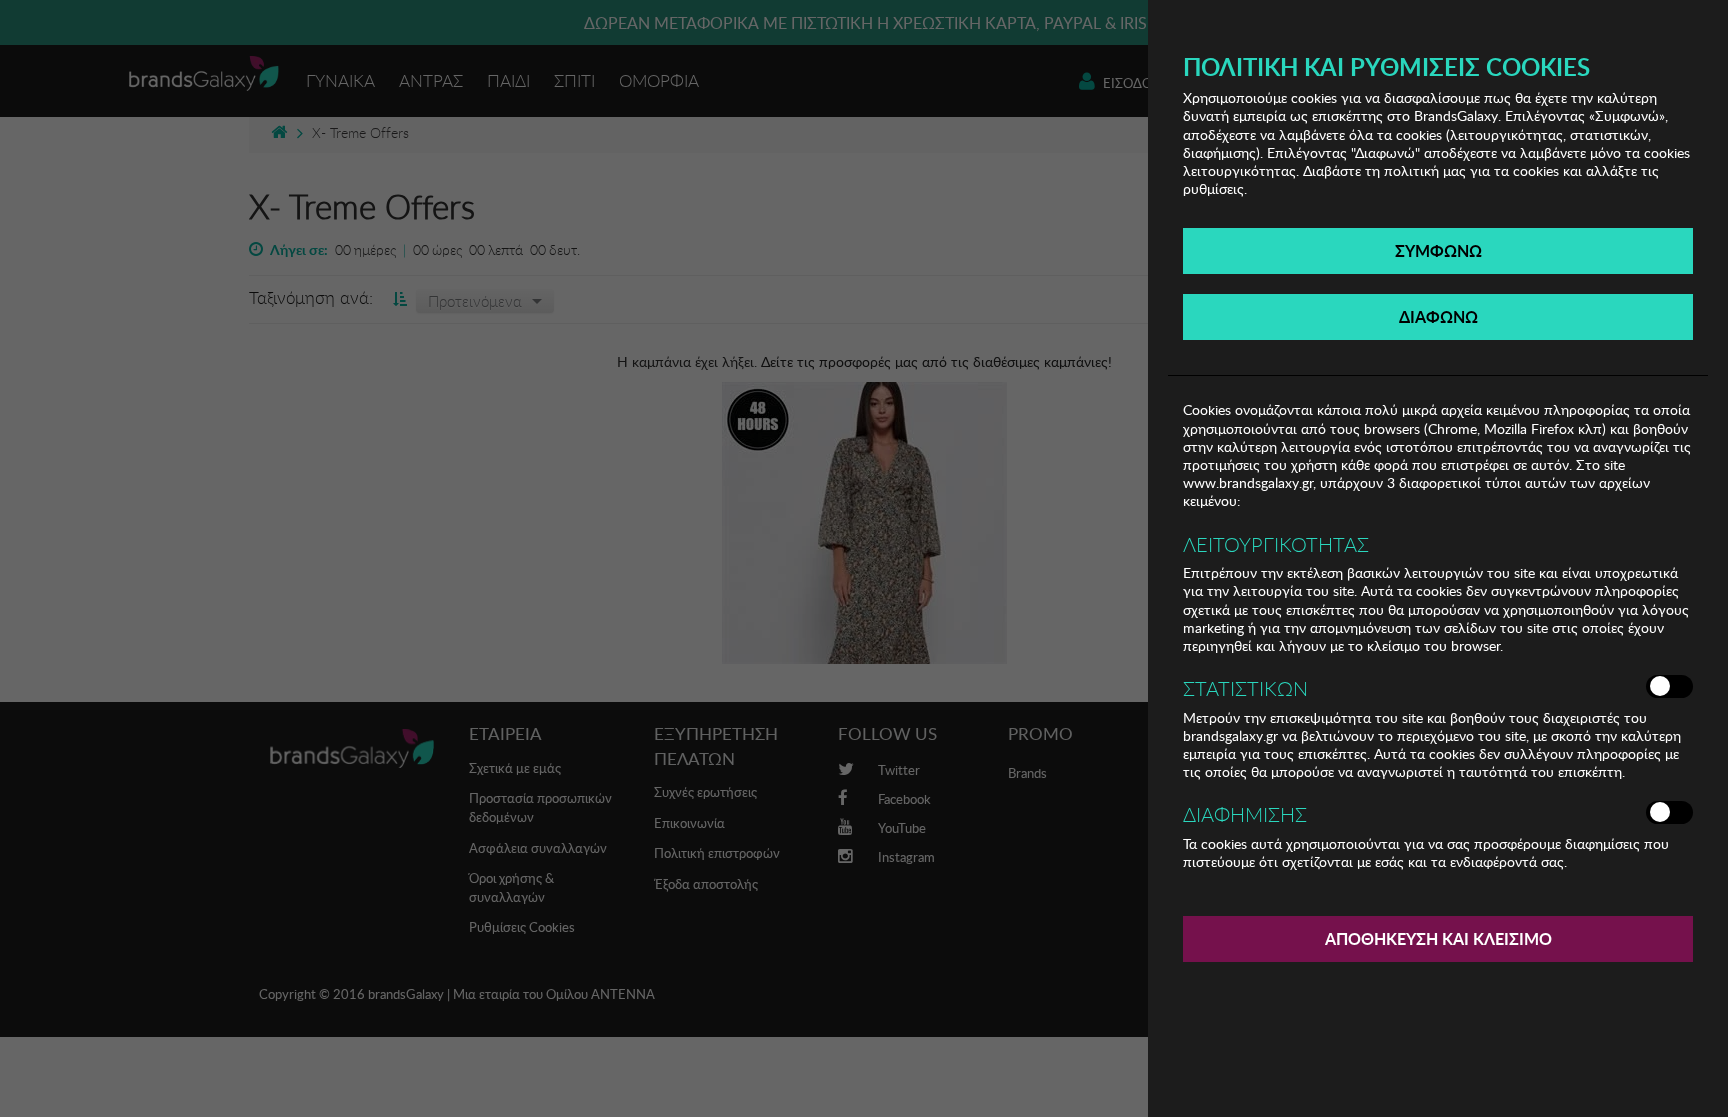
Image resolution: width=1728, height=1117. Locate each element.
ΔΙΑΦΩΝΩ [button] (1438, 316)
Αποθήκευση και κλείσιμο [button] (1438, 938)
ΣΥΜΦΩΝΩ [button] (1438, 250)
